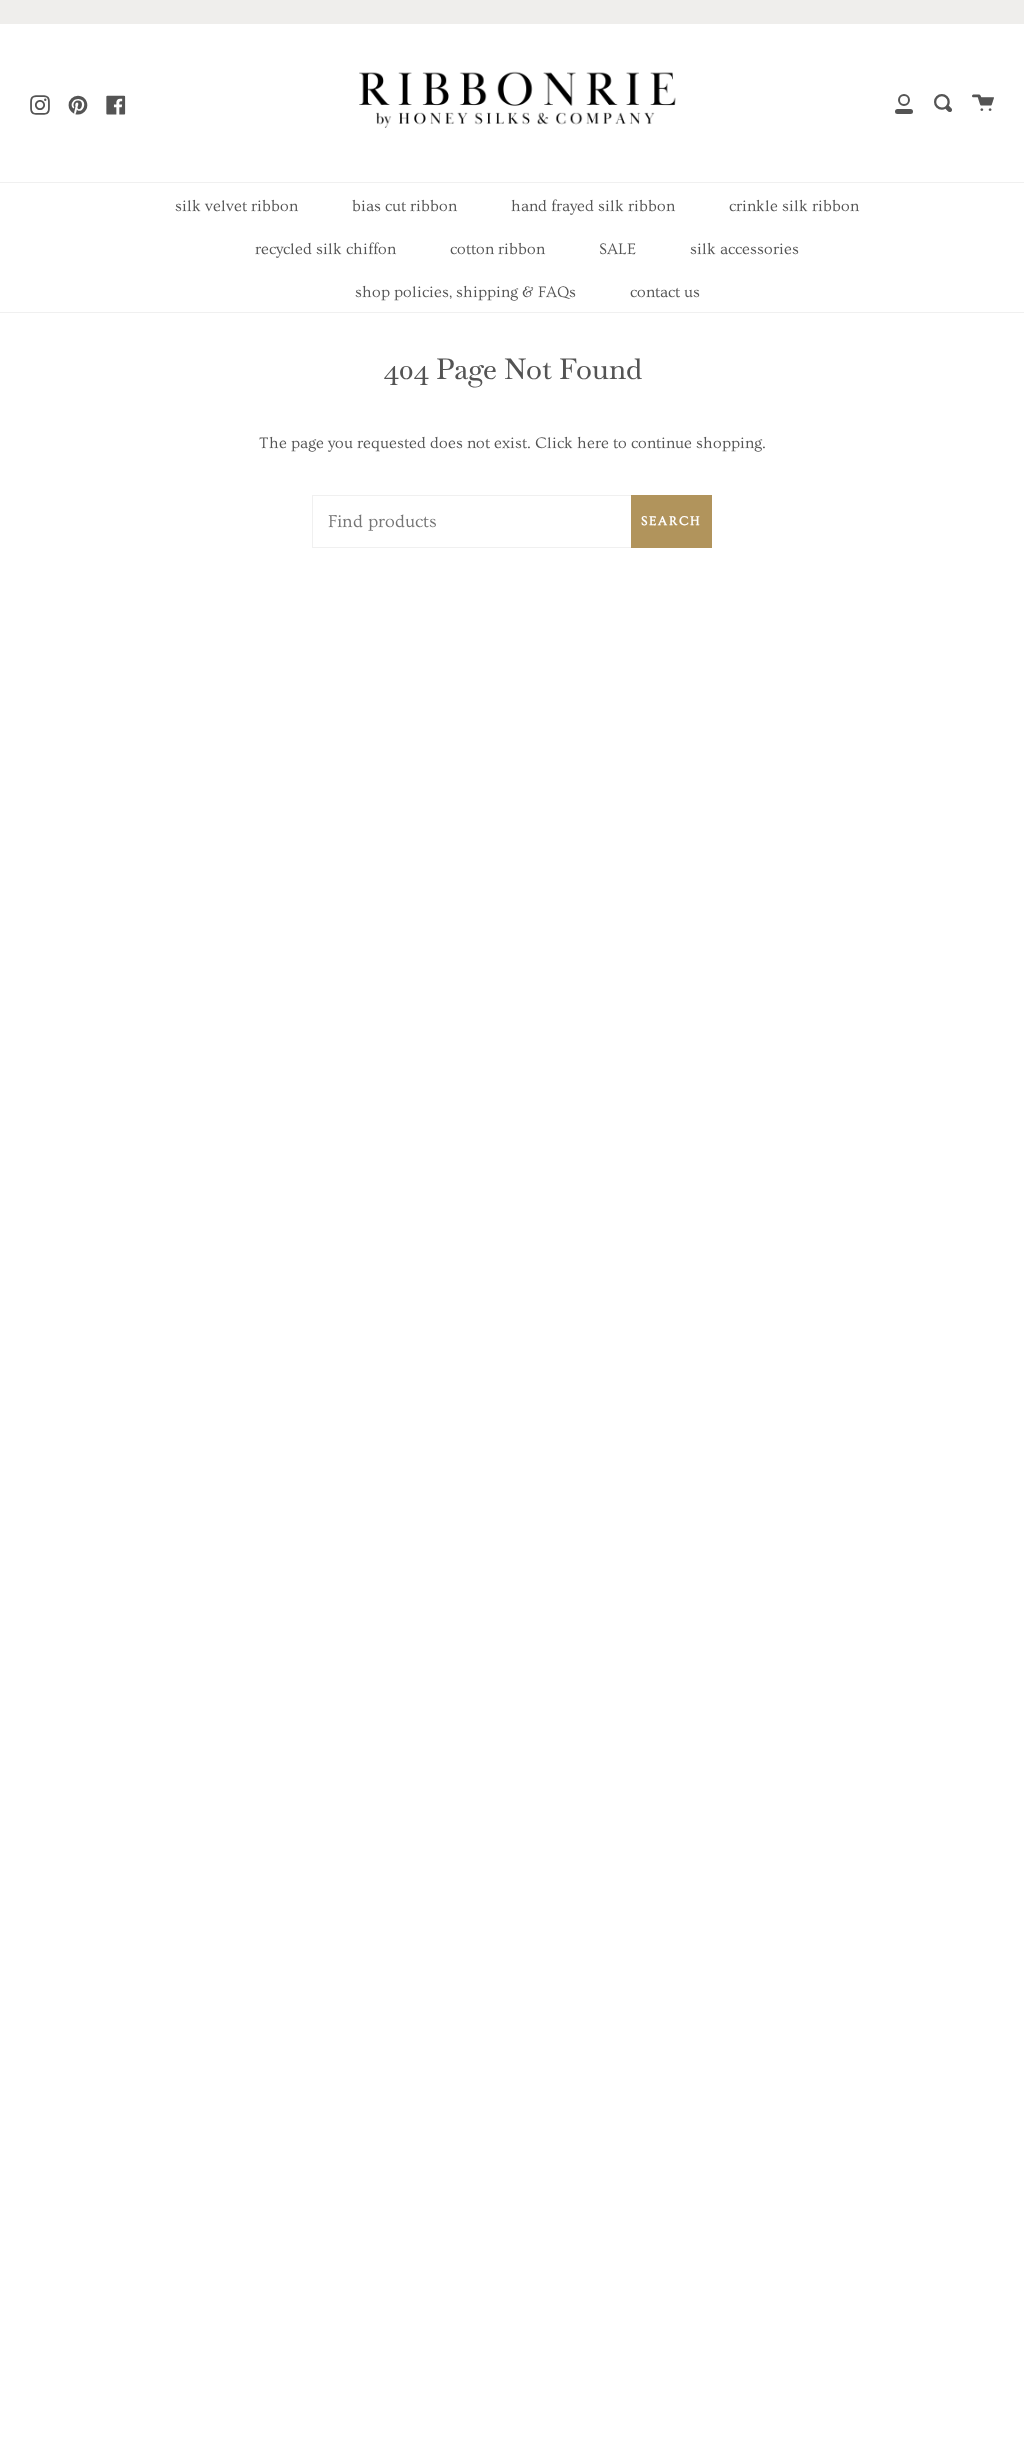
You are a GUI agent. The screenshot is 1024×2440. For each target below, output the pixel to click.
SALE (617, 249)
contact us (665, 292)
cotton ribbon (497, 249)
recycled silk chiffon (325, 249)
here (593, 443)
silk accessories (744, 249)
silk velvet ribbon (236, 206)
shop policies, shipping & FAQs (465, 292)
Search (671, 521)
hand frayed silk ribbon (593, 206)
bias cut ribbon (404, 206)
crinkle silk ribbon (794, 206)
